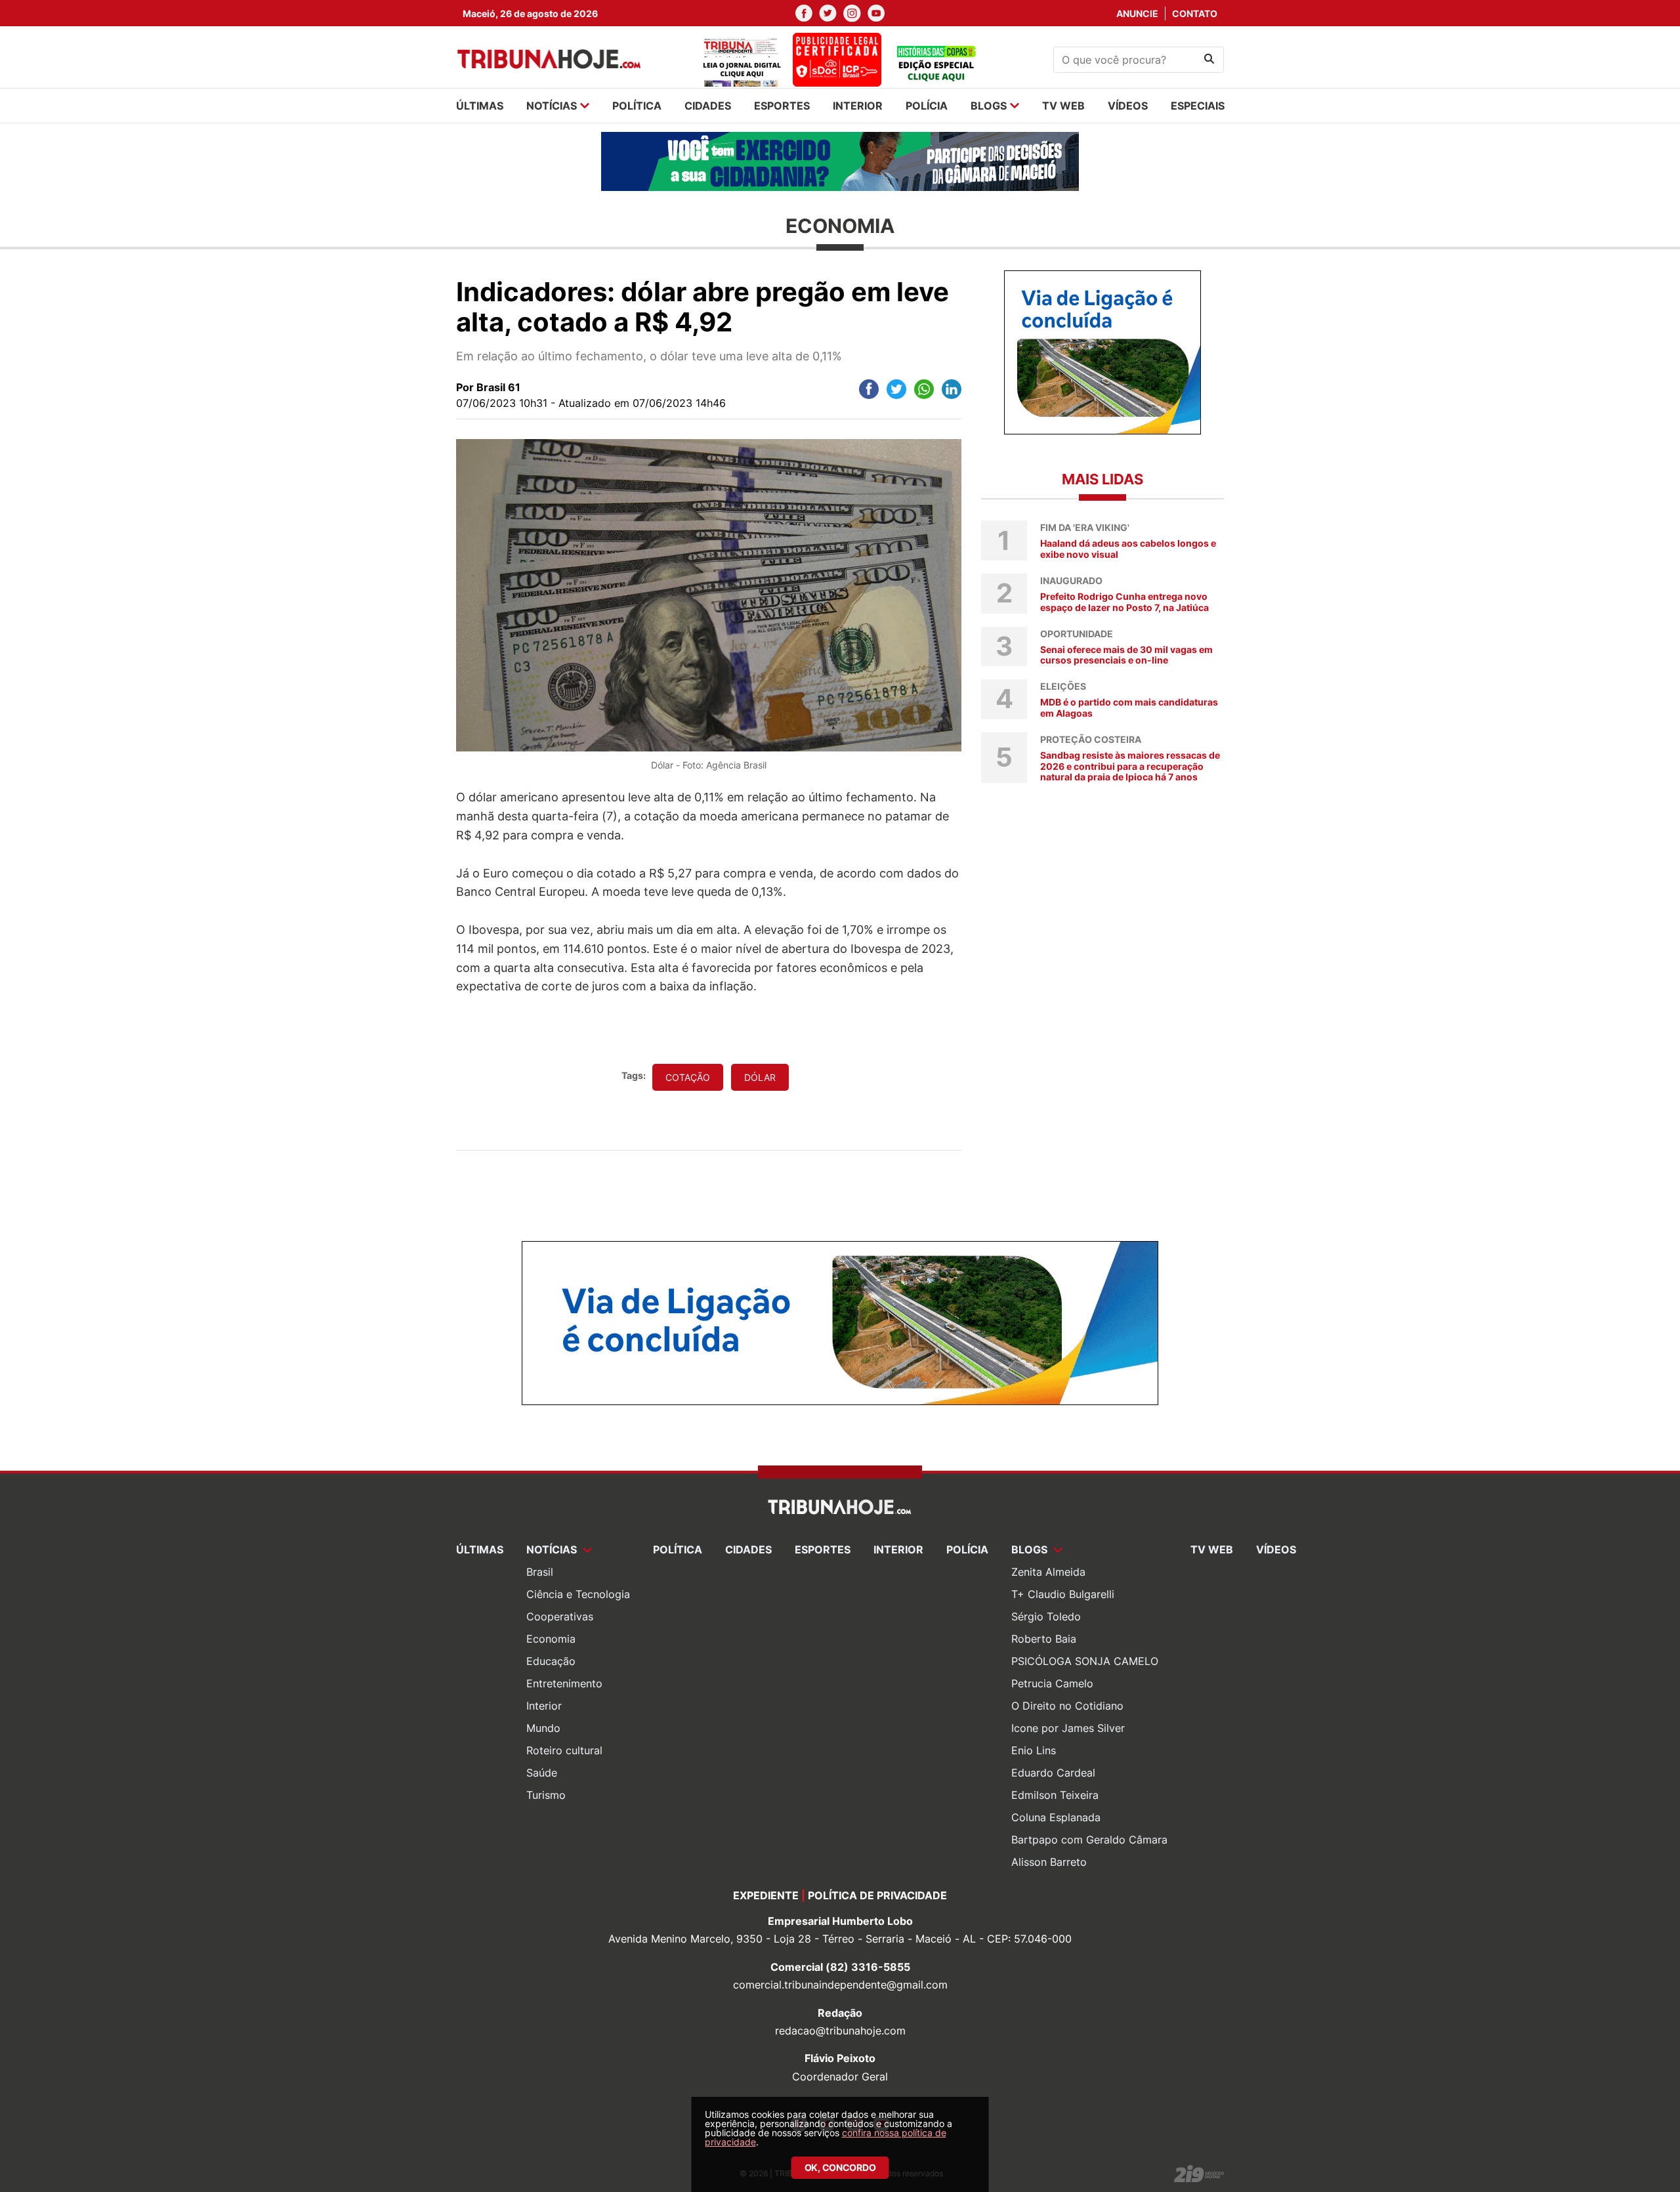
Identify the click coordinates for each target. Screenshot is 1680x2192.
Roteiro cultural (564, 1750)
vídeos (1128, 106)
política (637, 106)
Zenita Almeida (1048, 1572)
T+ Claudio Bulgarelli (1063, 1594)
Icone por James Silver (1068, 1728)
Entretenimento (564, 1683)
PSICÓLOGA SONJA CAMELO (1085, 1661)
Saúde (542, 1773)
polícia (927, 106)
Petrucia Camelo (1052, 1683)
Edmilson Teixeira (1055, 1795)
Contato (1195, 13)
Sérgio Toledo (1046, 1616)
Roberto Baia (1044, 1639)
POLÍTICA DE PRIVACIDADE (877, 1895)
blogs (989, 106)
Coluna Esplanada (1056, 1817)
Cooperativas (560, 1616)
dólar (760, 1077)
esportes (782, 106)
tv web (1063, 106)
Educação (551, 1661)
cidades (708, 106)
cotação (688, 1077)
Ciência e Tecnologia (578, 1594)
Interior (544, 1706)
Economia (551, 1639)
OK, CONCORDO (840, 2167)
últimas (480, 106)
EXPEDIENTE (766, 1895)
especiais (1198, 106)
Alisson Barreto (1049, 1862)
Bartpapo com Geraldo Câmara (1089, 1840)
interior (858, 106)
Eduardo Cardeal (1053, 1773)
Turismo (546, 1795)
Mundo (543, 1728)
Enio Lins (1034, 1750)
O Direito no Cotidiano (1067, 1706)
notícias (552, 106)
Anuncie (1137, 13)
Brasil (540, 1572)
